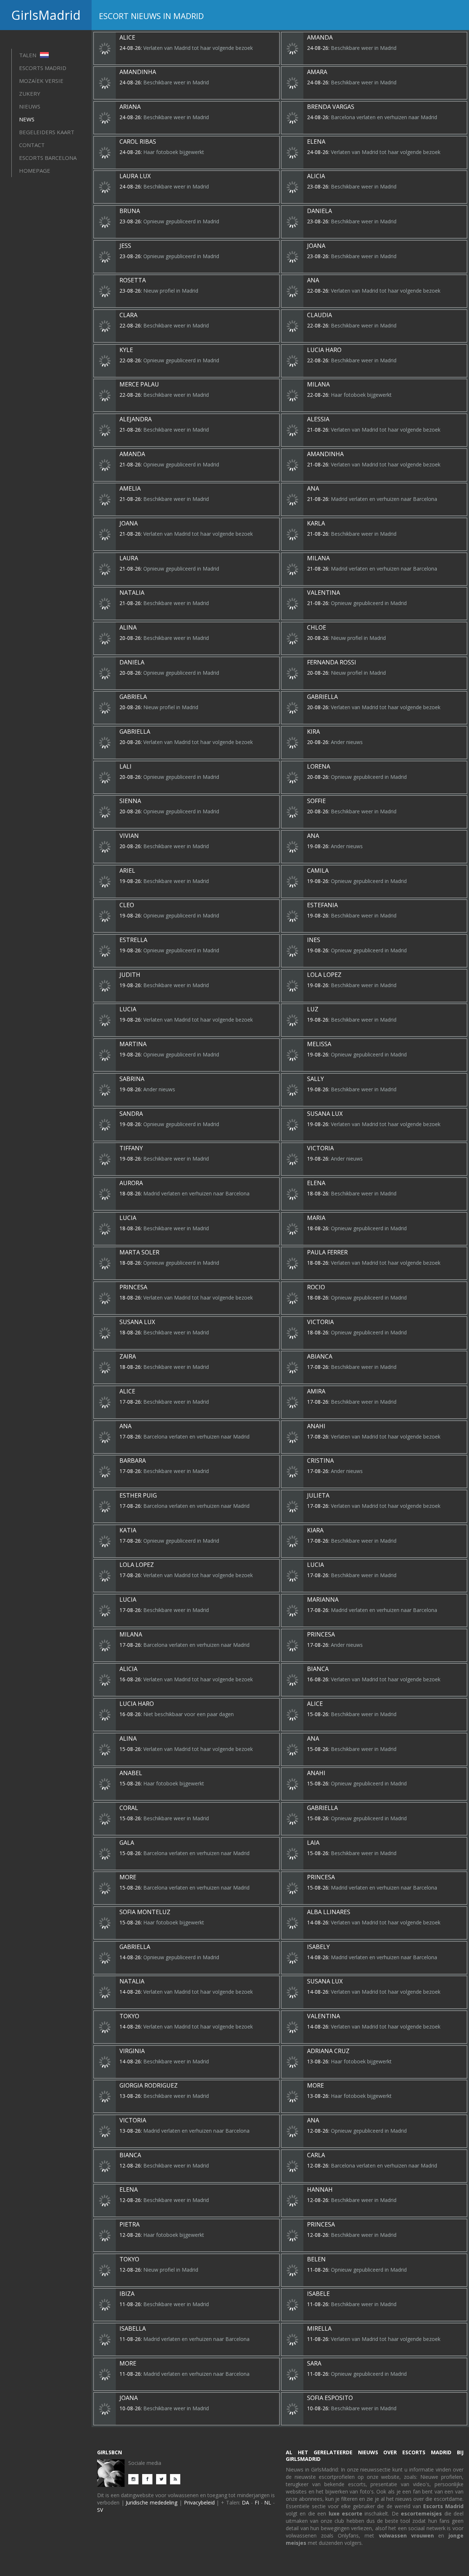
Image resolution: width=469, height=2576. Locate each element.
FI (257, 2502)
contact (32, 145)
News (27, 119)
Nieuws (30, 106)
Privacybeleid (199, 2502)
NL (268, 2502)
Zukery (30, 94)
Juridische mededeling (152, 2502)
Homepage (35, 171)
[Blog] (177, 2479)
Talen (28, 55)
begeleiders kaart (47, 132)
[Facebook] (149, 2479)
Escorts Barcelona (48, 158)
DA (245, 2502)
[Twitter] (163, 2479)
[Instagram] (135, 2479)
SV (100, 2510)
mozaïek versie (41, 81)
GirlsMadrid (46, 15)
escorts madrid (43, 68)
